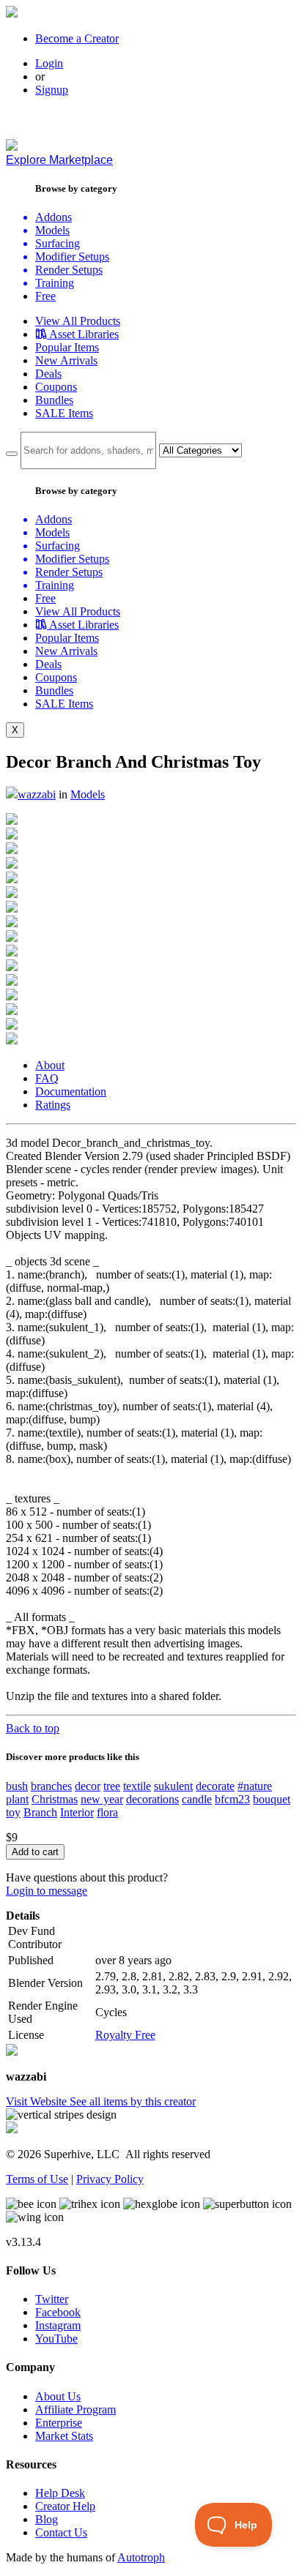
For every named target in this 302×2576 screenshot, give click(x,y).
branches (51, 1786)
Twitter (52, 2299)
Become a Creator (77, 38)
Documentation (71, 1092)
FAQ (47, 1078)
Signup (52, 90)
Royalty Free (125, 2035)
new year (102, 1799)
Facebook (58, 2312)
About (50, 1065)
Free (45, 296)
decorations (152, 1799)
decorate (215, 1786)
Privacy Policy (110, 2179)
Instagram (58, 2325)
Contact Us (61, 2532)
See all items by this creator (133, 2101)
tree (112, 1786)
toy (13, 1812)
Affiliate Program (75, 2410)
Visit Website (38, 2101)
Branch (40, 1812)
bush (17, 1786)
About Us (58, 2396)
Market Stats (64, 2436)
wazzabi (37, 794)
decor (88, 1786)
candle (197, 1799)
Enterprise (59, 2423)
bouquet (272, 1799)
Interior (77, 1812)
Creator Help (65, 2506)
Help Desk (60, 2493)
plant (17, 1799)
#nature (255, 1786)
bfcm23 (232, 1799)
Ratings (53, 1105)
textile (137, 1786)
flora (107, 1812)
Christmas (55, 1799)
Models (88, 794)
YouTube (56, 2339)
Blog (47, 2519)
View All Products (78, 321)
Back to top (33, 1728)
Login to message (47, 1891)
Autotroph (141, 2557)
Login (49, 63)
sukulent (173, 1786)
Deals (48, 374)
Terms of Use (37, 2179)
